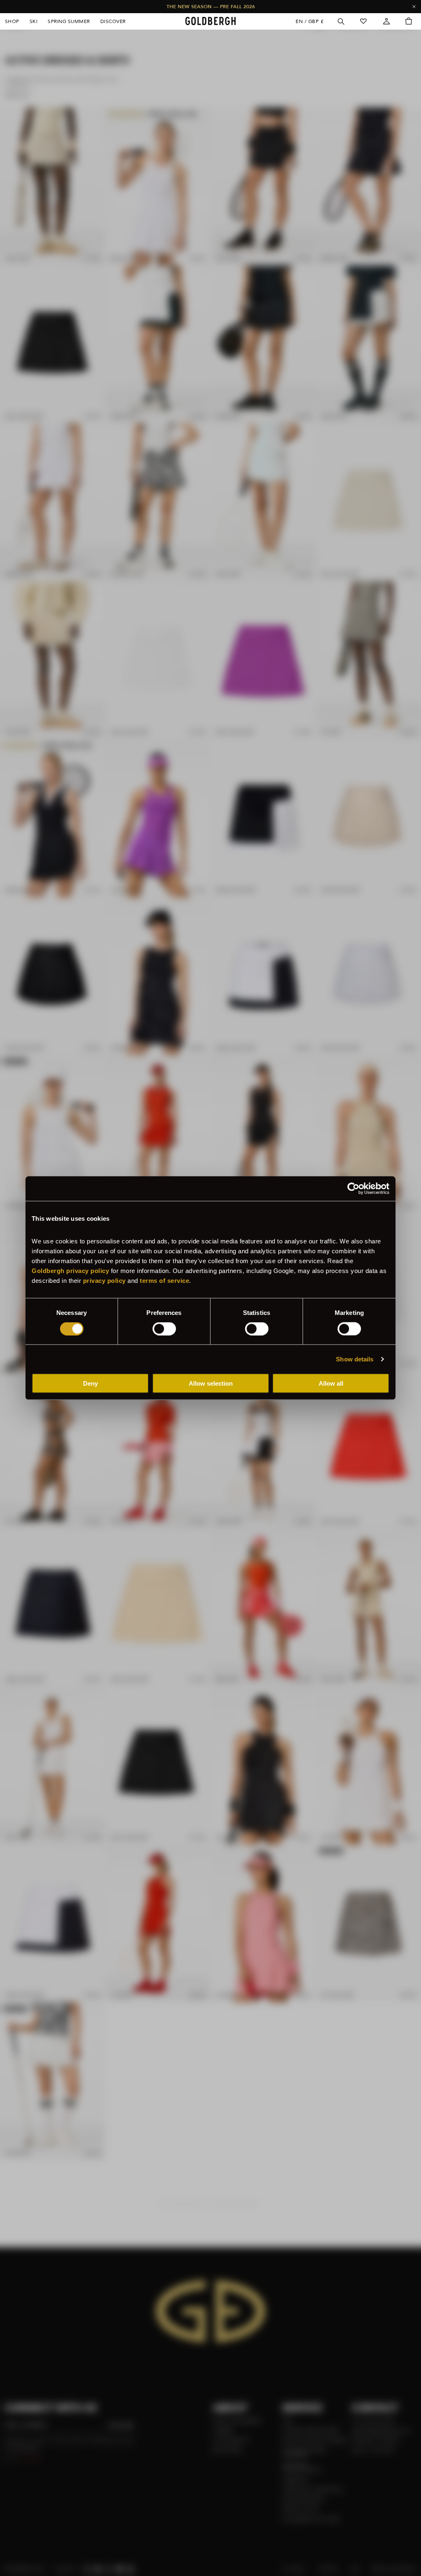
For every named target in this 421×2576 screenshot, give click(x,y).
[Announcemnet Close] (414, 7)
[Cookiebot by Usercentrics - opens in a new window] (353, 1188)
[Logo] (210, 21)
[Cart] (409, 21)
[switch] (164, 1329)
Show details (355, 1359)
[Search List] (340, 21)
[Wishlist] (363, 21)
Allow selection (211, 1383)
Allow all (331, 1383)
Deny (90, 1383)
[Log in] (386, 21)
